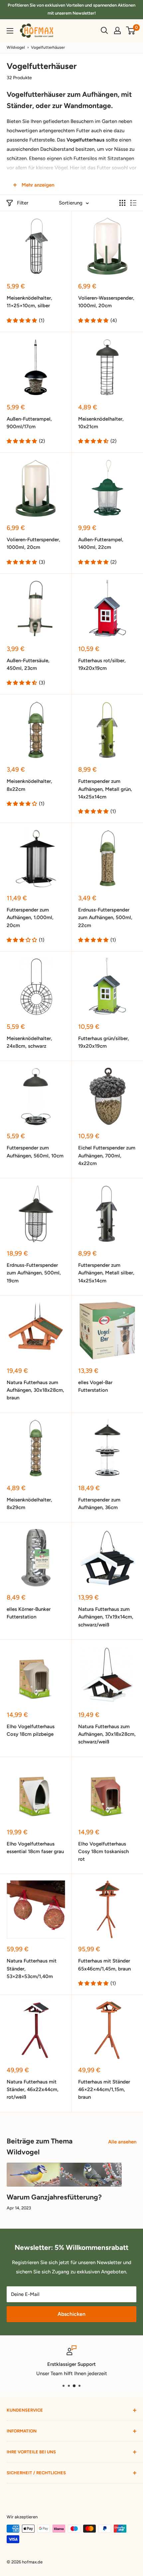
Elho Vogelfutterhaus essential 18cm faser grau (35, 1848)
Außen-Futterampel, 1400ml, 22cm (101, 543)
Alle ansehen (122, 2142)
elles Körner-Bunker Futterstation (29, 1613)
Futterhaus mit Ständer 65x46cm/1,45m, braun (104, 1965)
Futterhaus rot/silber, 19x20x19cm (102, 664)
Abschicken (71, 2314)
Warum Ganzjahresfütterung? (54, 2197)
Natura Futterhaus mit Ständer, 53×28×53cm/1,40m (32, 1969)
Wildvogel (16, 47)
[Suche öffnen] (104, 30)
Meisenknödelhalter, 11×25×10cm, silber (29, 302)
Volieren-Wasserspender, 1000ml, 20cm (106, 302)
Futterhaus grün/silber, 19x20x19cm (104, 1042)
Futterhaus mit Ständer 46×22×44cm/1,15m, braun (104, 2090)
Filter (23, 203)
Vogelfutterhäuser (48, 47)
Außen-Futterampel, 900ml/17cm (29, 423)
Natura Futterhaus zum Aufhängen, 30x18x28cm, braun (35, 1390)
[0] (131, 30)
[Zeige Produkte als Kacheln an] (122, 203)
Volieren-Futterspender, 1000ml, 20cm (33, 543)
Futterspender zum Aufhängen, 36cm (99, 1504)
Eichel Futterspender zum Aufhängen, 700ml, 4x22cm (107, 1156)
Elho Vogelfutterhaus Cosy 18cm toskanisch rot (103, 1852)
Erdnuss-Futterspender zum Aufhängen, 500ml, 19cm (34, 1273)
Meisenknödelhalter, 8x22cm (29, 785)
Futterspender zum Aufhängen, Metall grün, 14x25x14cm (105, 789)
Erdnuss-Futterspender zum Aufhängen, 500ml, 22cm (105, 918)
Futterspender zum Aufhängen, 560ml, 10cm (35, 1152)
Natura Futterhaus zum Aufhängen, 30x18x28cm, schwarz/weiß (107, 1734)
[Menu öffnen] (10, 31)
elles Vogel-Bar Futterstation (95, 1386)
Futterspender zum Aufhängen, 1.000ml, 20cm (30, 918)
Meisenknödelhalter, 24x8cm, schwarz (29, 1042)
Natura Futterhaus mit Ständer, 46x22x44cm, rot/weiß (33, 2090)
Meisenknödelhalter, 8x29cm (29, 1504)
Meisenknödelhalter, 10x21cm (101, 423)
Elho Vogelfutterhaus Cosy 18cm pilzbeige (31, 1730)
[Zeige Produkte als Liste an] (133, 203)
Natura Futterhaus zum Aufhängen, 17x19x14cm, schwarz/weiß (106, 1617)
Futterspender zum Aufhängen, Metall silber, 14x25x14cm (106, 1273)
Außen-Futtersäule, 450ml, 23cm (28, 664)
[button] (22, 321)
